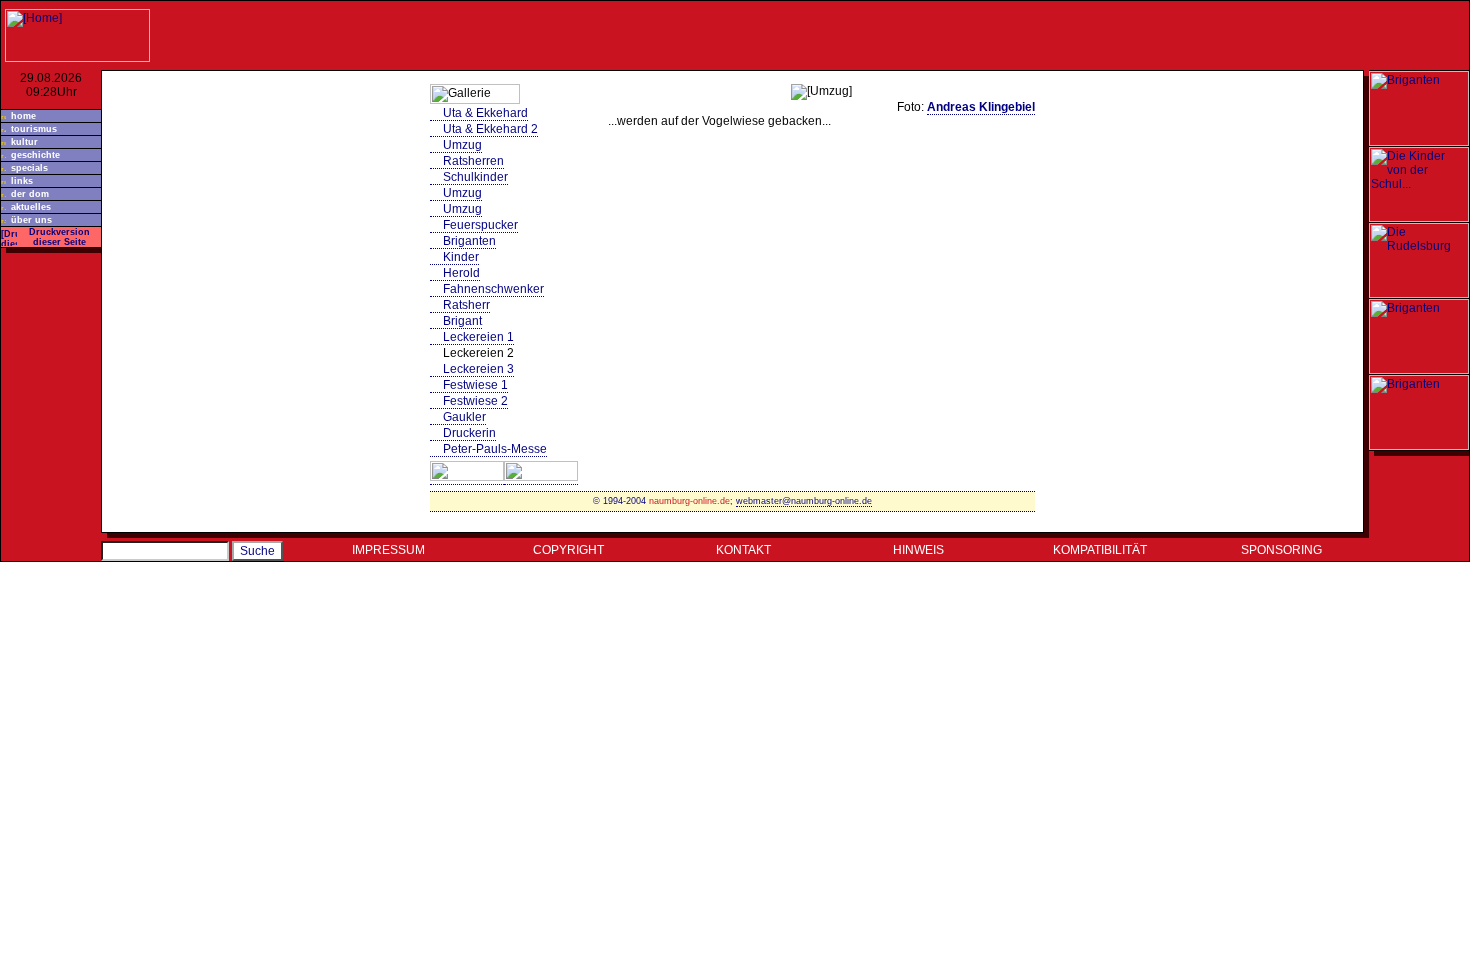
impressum (388, 550)
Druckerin (469, 433)
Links (22, 181)
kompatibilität (1100, 550)
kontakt (743, 550)
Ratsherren (473, 161)
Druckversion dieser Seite (59, 237)
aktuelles (31, 207)
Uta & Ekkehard (485, 113)
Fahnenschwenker (493, 289)
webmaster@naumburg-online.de (804, 501)
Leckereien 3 (478, 369)
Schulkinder (475, 177)
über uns (31, 220)
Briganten (469, 241)
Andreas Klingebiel (981, 107)
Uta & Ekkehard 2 (490, 129)
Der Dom (30, 194)
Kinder (461, 257)
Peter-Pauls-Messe (495, 449)
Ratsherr (466, 305)
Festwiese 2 (475, 401)
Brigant (462, 321)
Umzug (462, 145)
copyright (568, 550)
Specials (29, 168)
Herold (461, 273)
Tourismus (34, 129)
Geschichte (35, 155)
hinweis (918, 550)
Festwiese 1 (475, 385)
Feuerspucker (480, 225)
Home (23, 116)
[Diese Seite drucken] (9, 234)
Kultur (24, 142)
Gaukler (464, 417)
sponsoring (1281, 550)
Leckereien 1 (478, 337)
